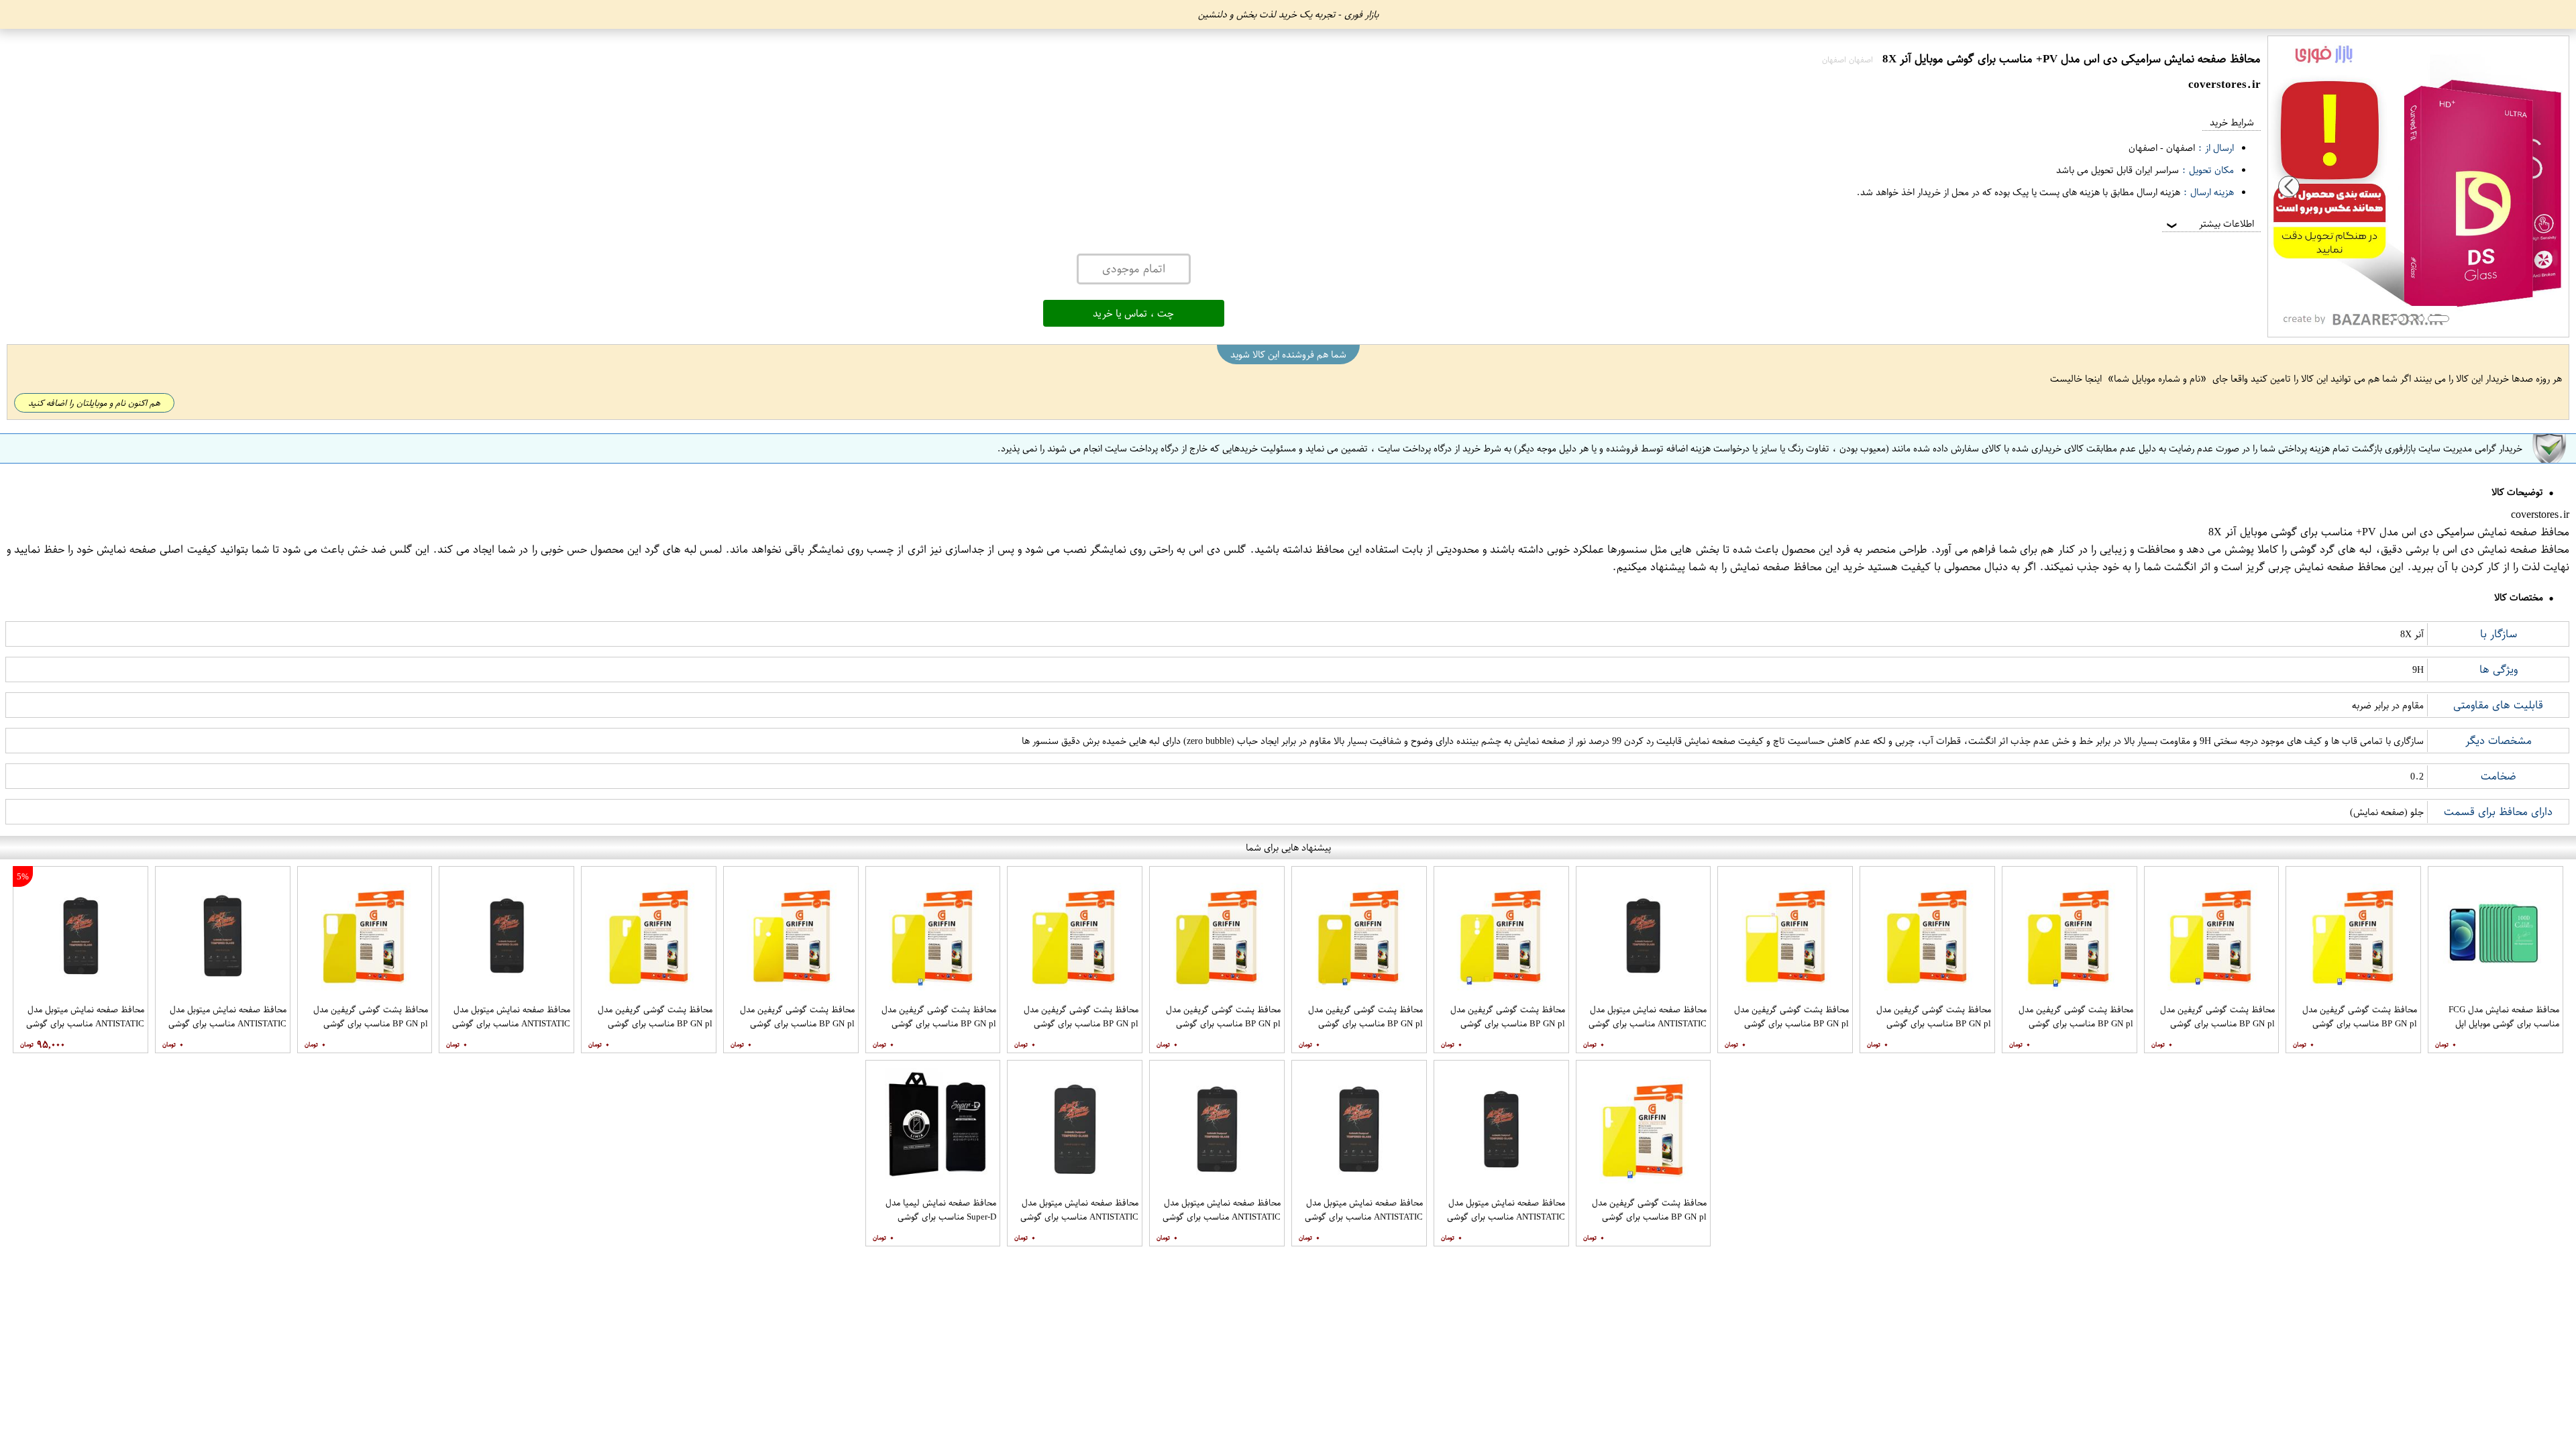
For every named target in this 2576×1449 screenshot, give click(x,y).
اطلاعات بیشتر (2209, 224)
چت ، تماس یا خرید (1133, 313)
